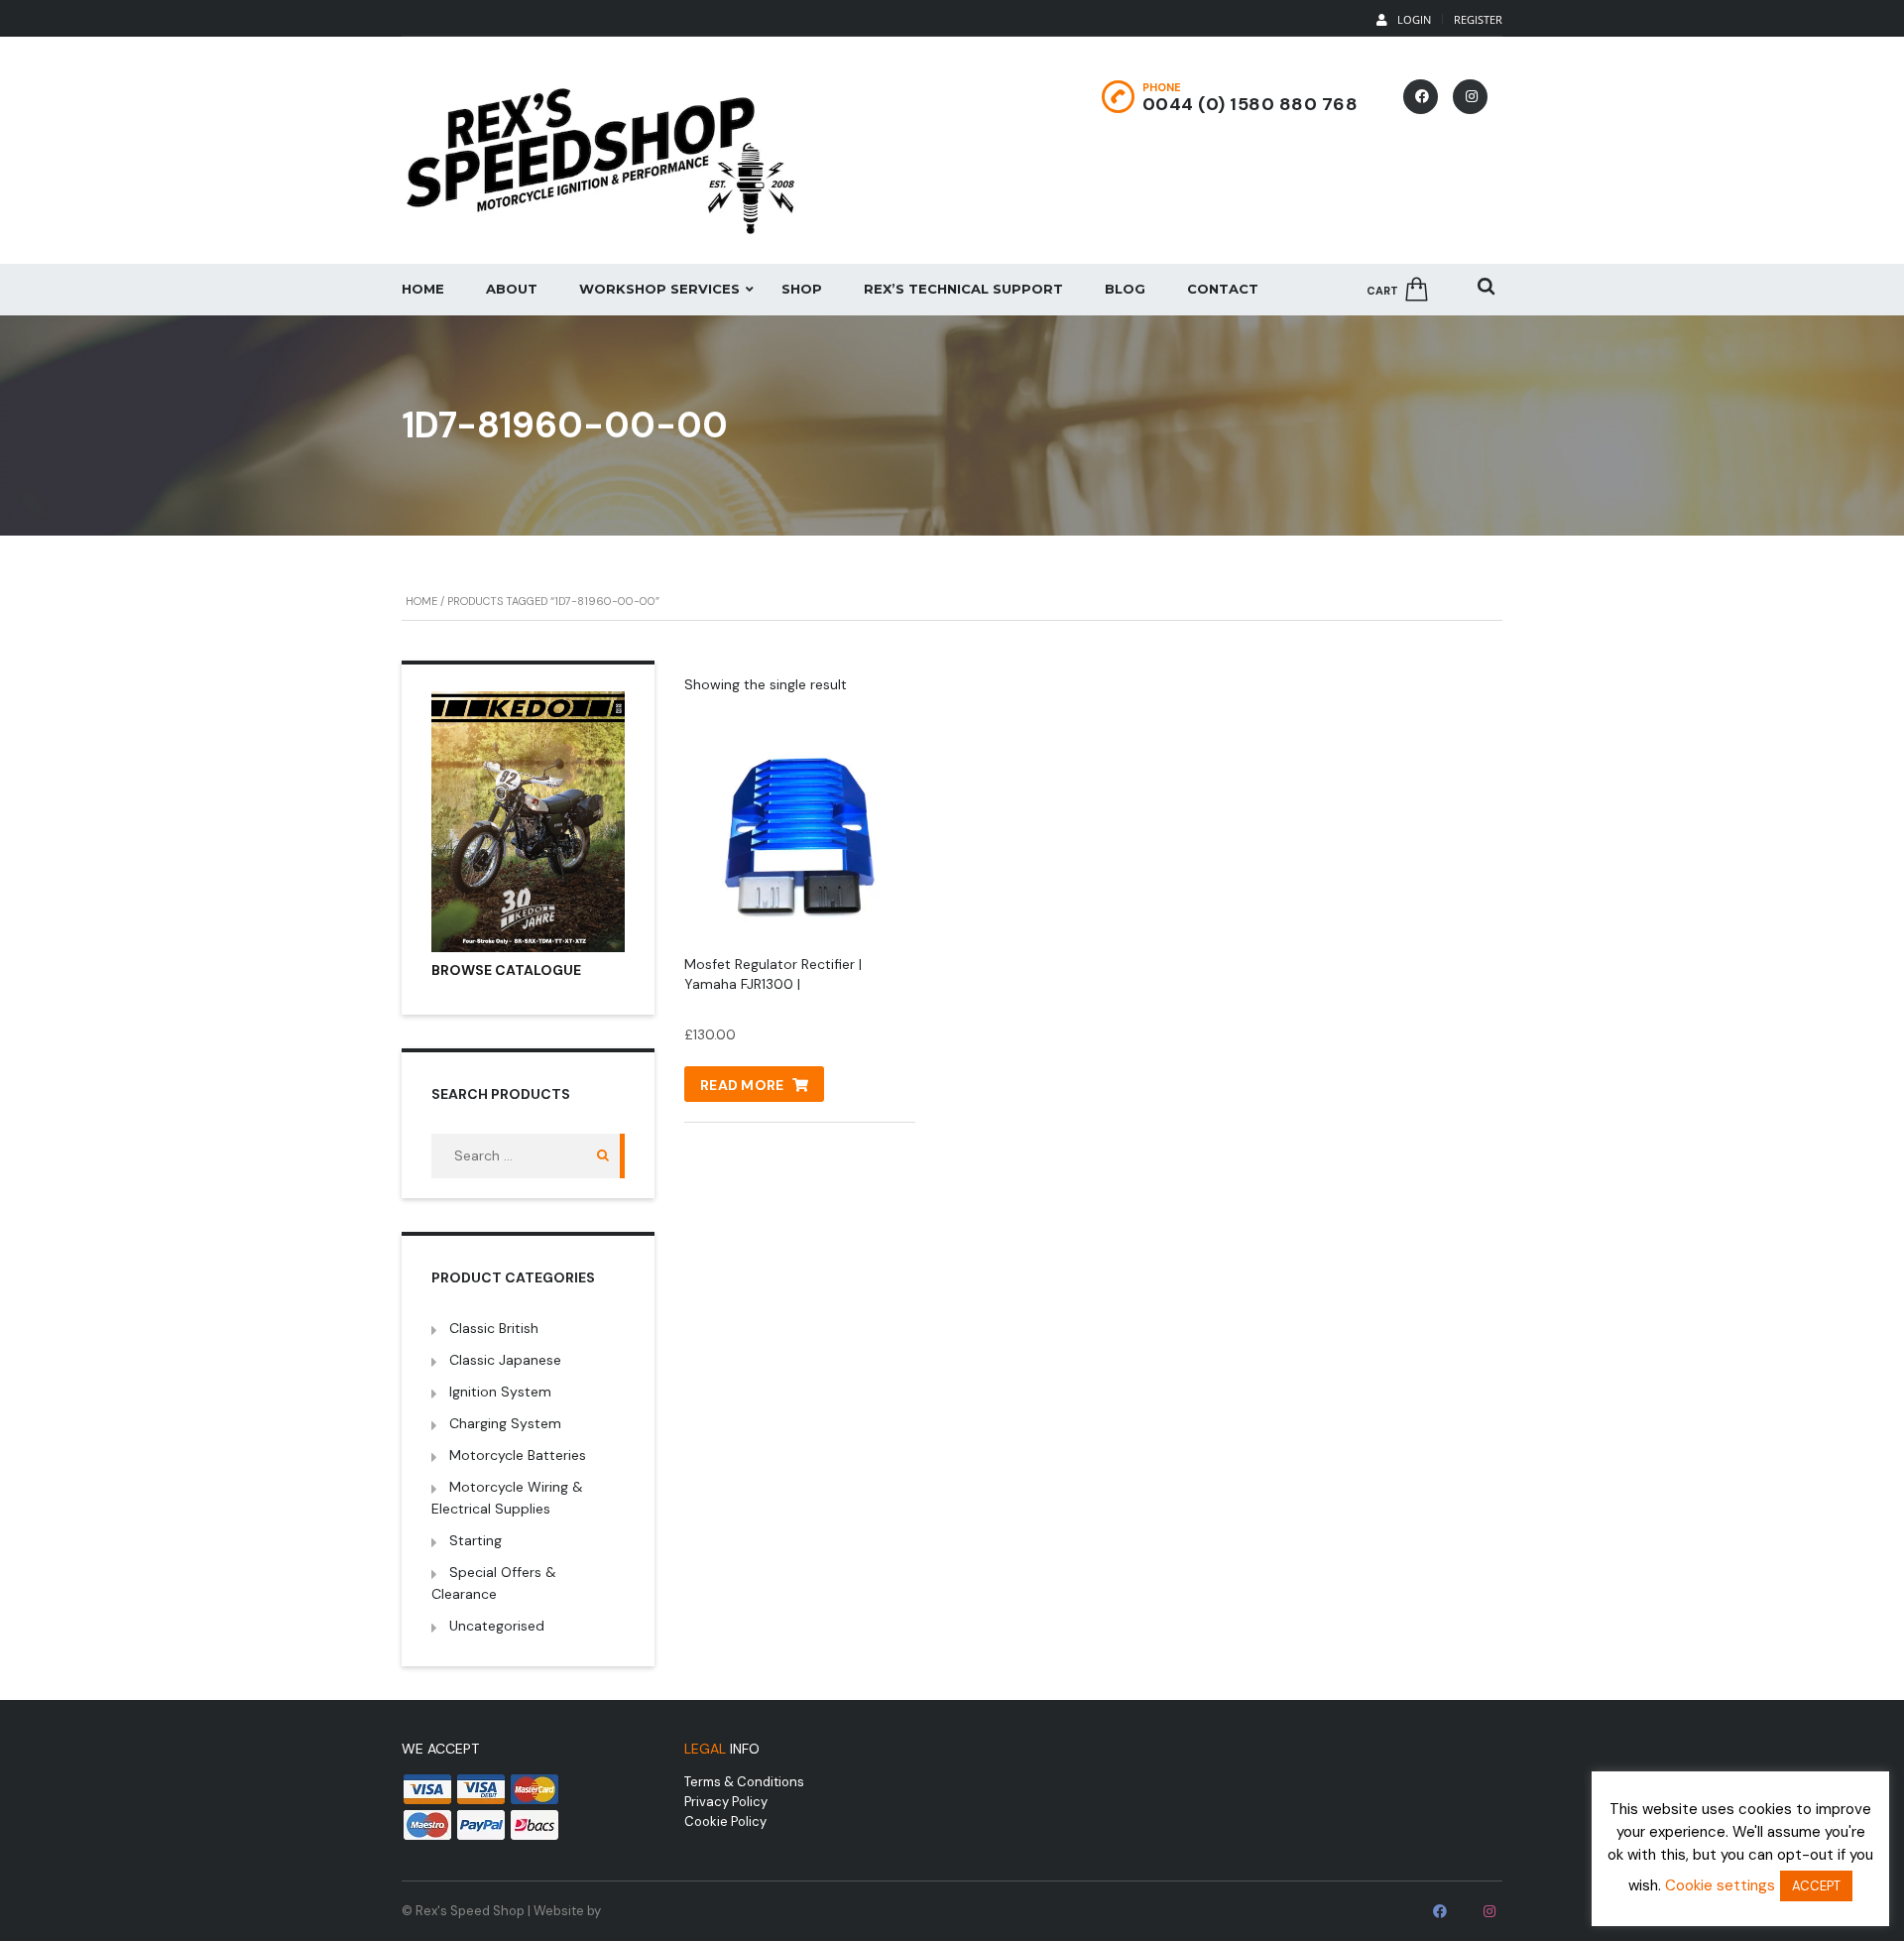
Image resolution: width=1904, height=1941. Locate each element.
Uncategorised (497, 1626)
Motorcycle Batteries (518, 1455)
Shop (802, 289)
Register (1478, 19)
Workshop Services (659, 289)
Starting (476, 1540)
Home (423, 289)
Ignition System (500, 1392)
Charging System (505, 1423)
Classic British (494, 1328)
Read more (742, 1085)
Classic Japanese (505, 1360)
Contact (1223, 289)
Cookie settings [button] (1720, 1885)
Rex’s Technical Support (963, 289)
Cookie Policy (725, 1821)
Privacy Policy (726, 1802)
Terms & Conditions (744, 1782)
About (512, 289)
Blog (1125, 289)
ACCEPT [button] (1816, 1886)
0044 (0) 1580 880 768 (1250, 104)
